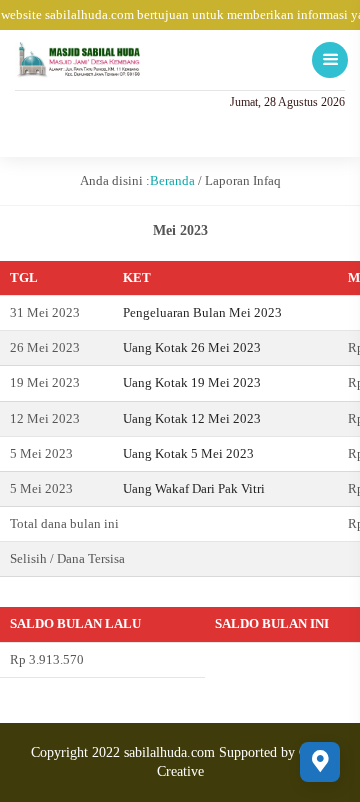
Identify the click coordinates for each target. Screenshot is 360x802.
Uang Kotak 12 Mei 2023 (192, 418)
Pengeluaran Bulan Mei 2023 (202, 312)
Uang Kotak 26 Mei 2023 (192, 347)
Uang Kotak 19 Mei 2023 (192, 382)
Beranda (172, 180)
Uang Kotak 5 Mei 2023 (188, 453)
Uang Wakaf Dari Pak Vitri (194, 488)
